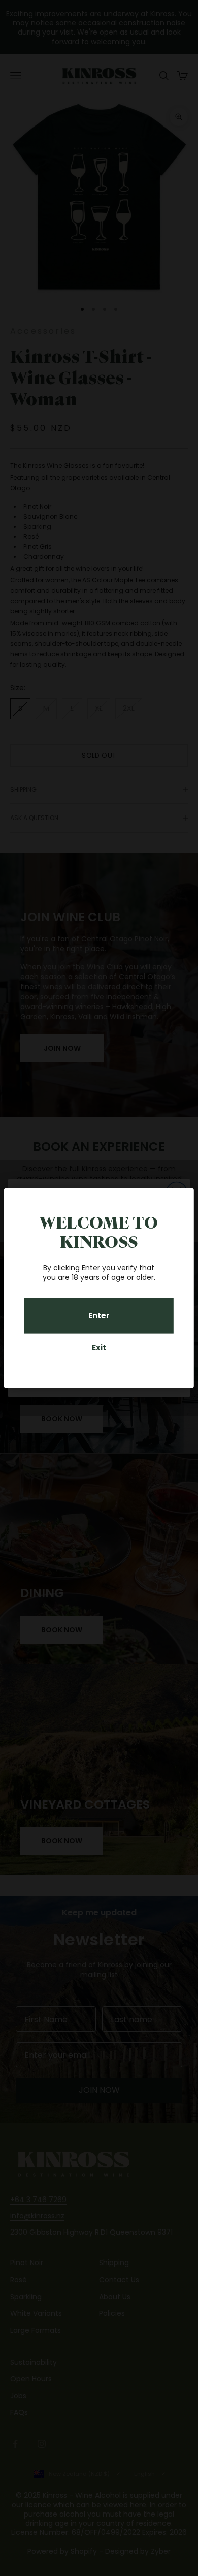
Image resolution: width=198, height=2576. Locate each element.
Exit (99, 1348)
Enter (99, 1316)
